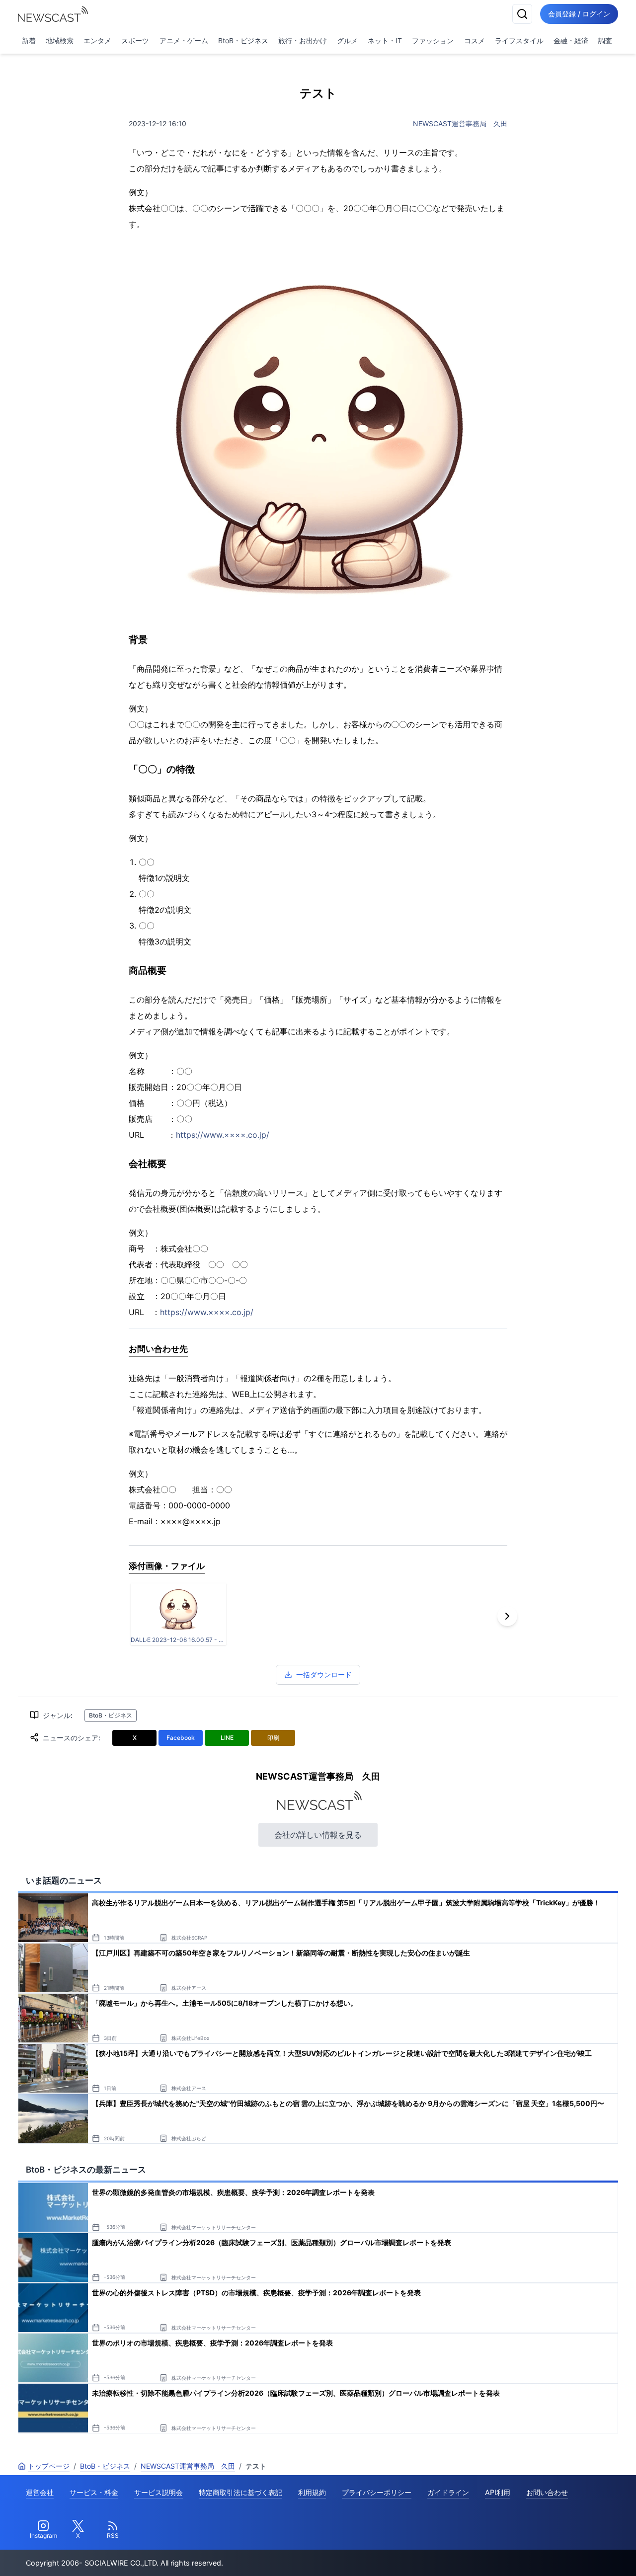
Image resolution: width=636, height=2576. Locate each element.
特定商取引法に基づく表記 (240, 2492)
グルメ (347, 40)
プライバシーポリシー (377, 2492)
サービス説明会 (159, 2492)
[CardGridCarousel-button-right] (507, 1616)
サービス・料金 (94, 2492)
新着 (29, 40)
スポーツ (135, 40)
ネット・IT (385, 40)
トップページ (49, 2466)
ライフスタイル (519, 40)
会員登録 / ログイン (579, 14)
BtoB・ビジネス (243, 40)
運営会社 (40, 2492)
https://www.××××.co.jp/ (223, 1135)
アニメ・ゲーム (184, 40)
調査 (605, 40)
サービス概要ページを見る (562, 2554)
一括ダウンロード (324, 1675)
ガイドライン (448, 2492)
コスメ (475, 40)
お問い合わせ (547, 2492)
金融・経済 (571, 40)
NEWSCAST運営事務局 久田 (460, 123)
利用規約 (312, 2492)
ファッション (433, 40)
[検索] (522, 14)
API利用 (498, 2492)
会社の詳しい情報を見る (318, 1835)
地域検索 (60, 40)
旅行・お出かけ (303, 40)
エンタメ (97, 40)
